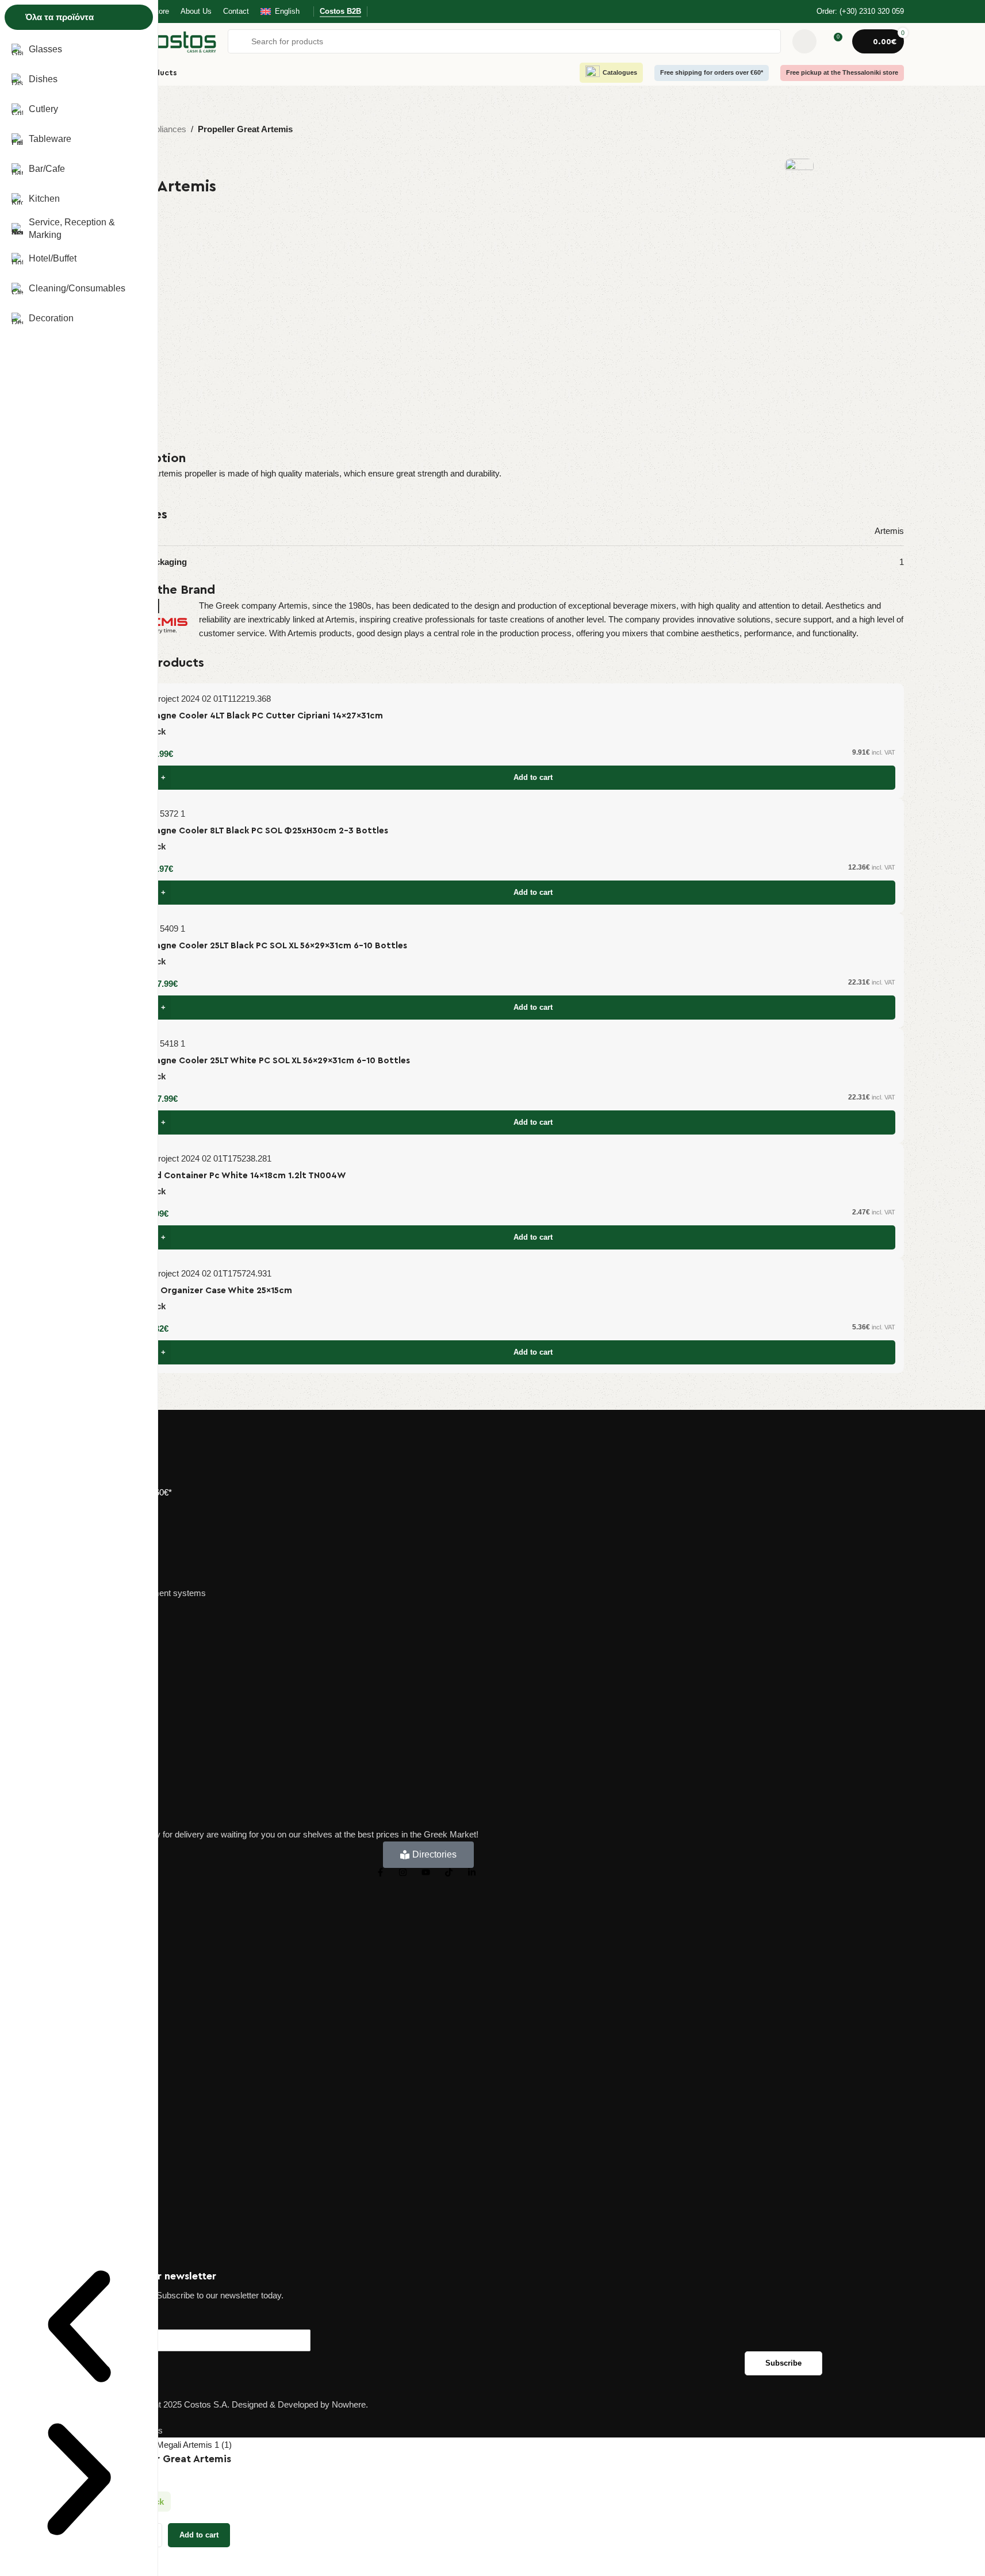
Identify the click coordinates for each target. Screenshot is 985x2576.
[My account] (804, 41)
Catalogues (620, 72)
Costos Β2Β (340, 11)
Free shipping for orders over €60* (712, 72)
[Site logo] (166, 41)
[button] (79, 2328)
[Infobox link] (853, 12)
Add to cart (199, 2535)
